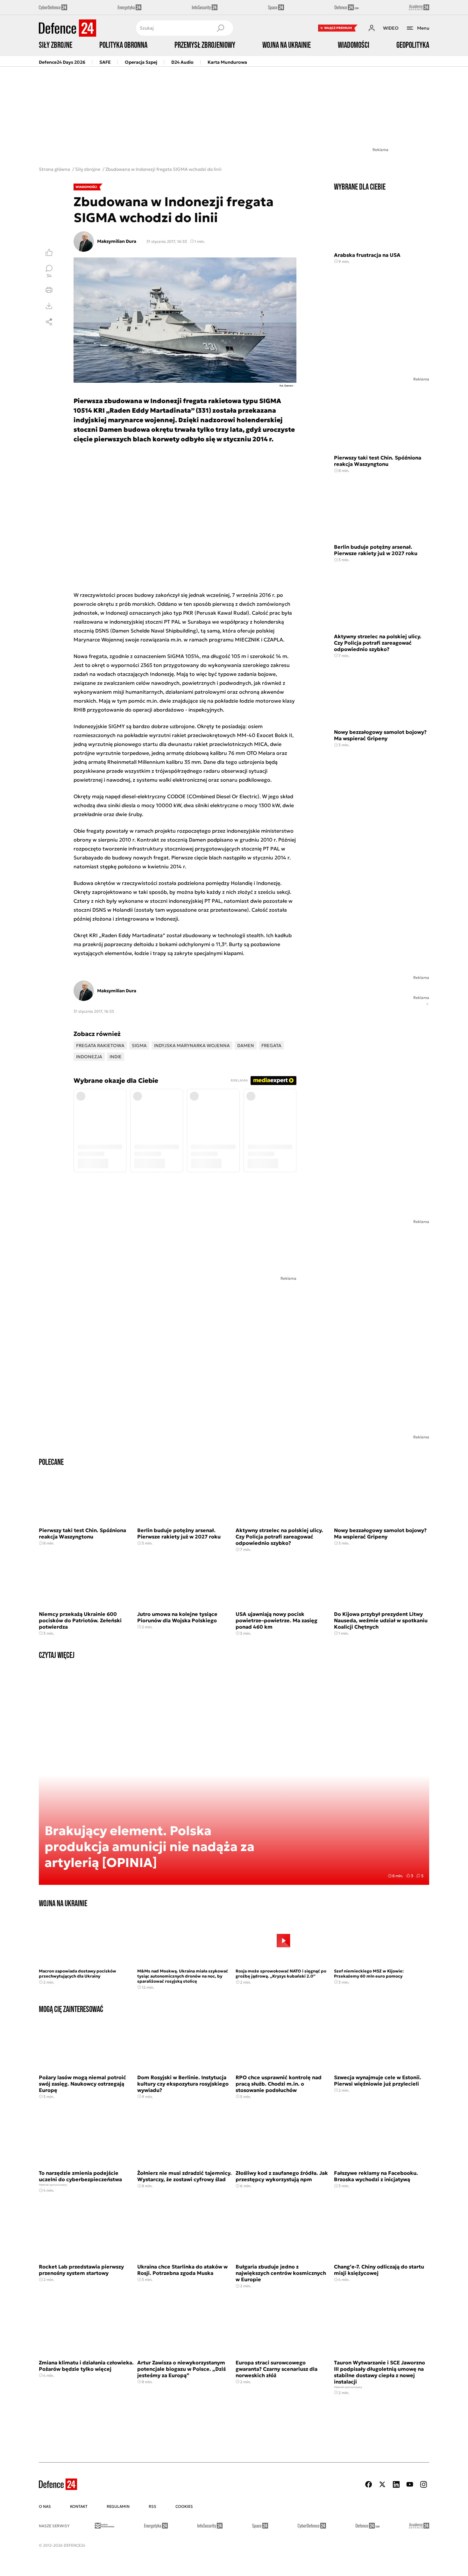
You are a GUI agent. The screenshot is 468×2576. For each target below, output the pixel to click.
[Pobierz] (49, 306)
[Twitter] (382, 2484)
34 (49, 275)
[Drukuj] (49, 290)
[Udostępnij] (49, 322)
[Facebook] (369, 2484)
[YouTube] (410, 2484)
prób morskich (137, 604)
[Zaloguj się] (372, 28)
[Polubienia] (49, 252)
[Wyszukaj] (220, 28)
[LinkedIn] (396, 2484)
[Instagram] (423, 2484)
